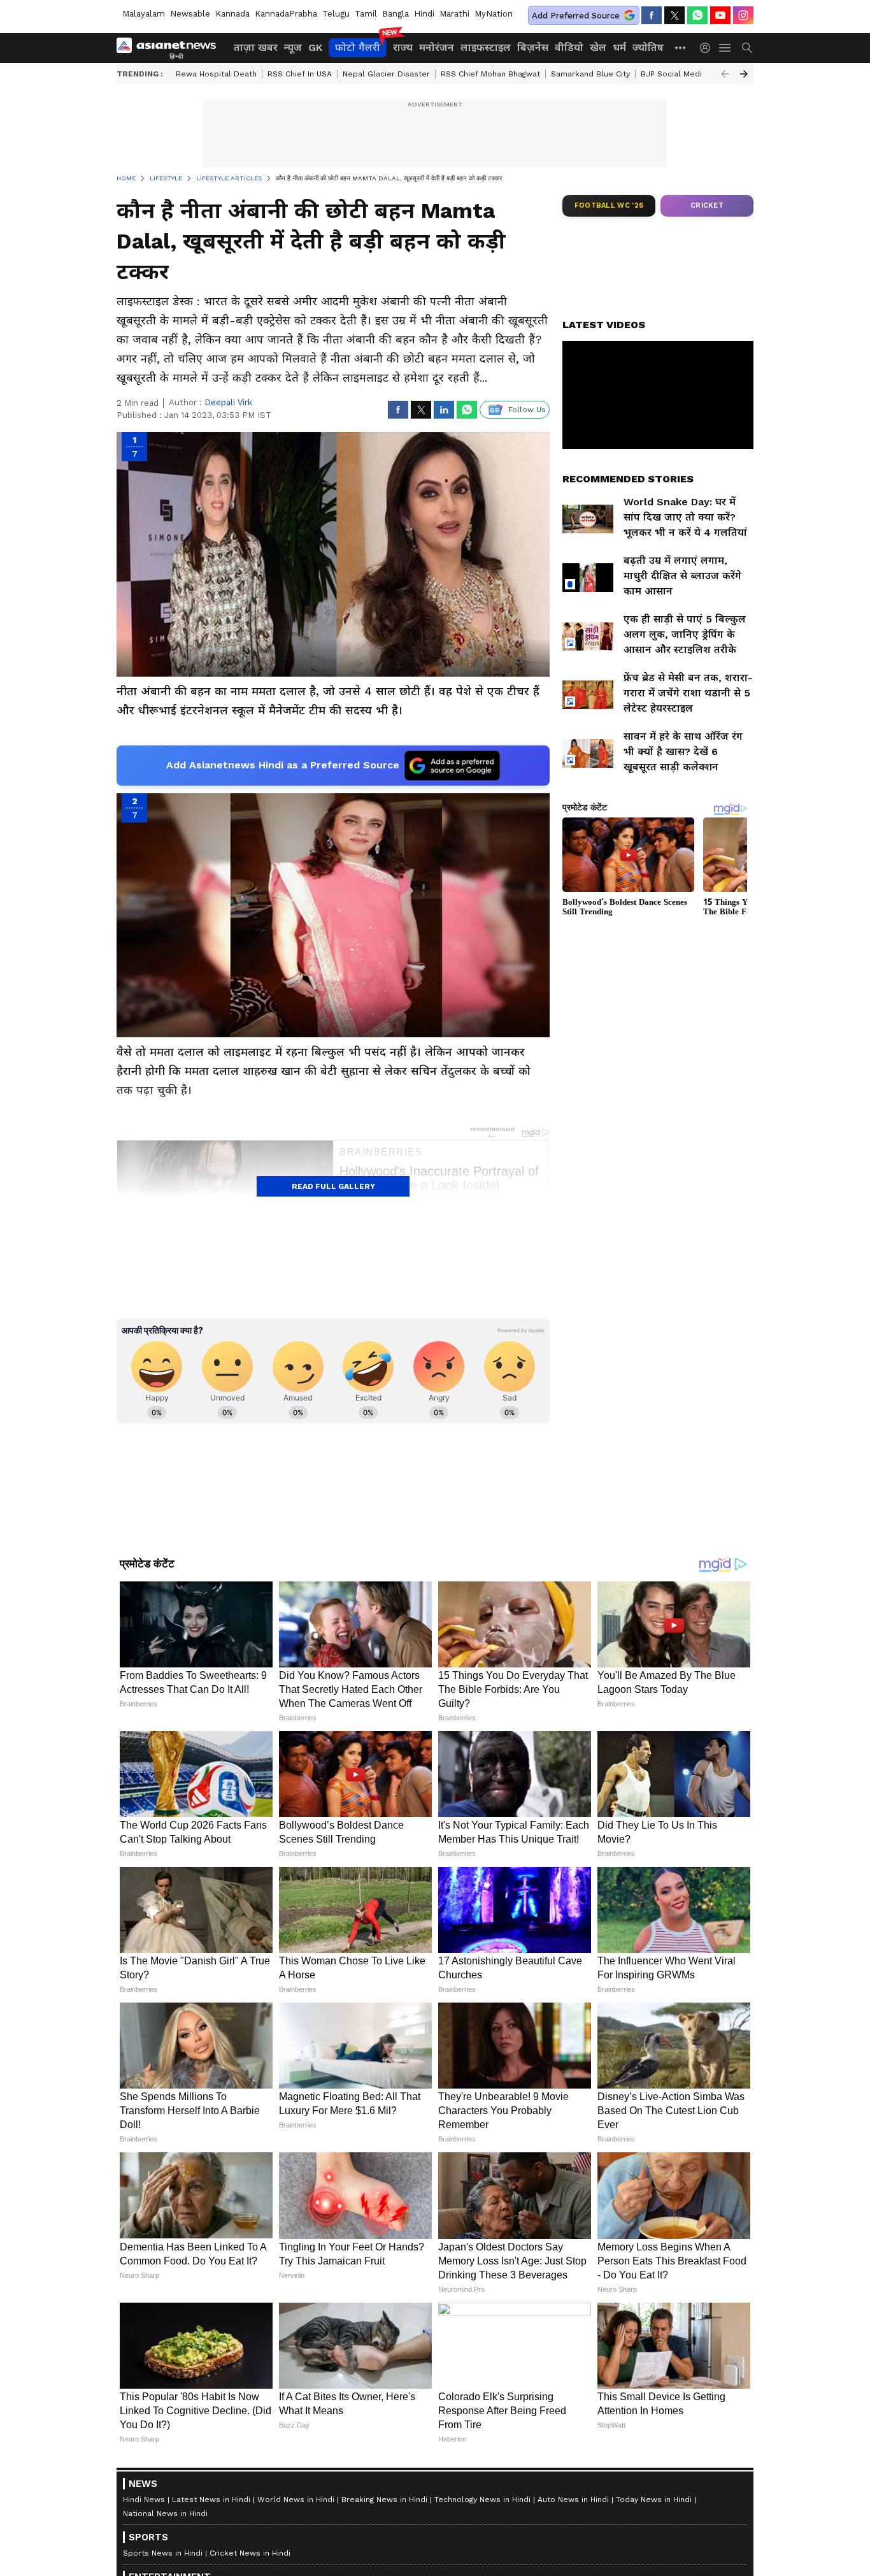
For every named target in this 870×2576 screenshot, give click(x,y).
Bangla (396, 14)
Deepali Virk (228, 402)
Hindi (424, 14)
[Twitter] (674, 15)
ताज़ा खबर (256, 47)
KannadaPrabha (286, 14)
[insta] (743, 15)
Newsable (190, 14)
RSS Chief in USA (300, 74)
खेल (598, 47)
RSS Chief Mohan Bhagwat (490, 74)
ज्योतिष (648, 47)
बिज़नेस (533, 47)
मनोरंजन (437, 47)
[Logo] (171, 48)
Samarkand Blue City (590, 74)
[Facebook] (652, 15)
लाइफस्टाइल (486, 47)
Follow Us (527, 410)
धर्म (619, 47)
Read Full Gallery (333, 1186)
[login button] (708, 48)
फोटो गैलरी (358, 47)
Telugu (336, 14)
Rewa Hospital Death (216, 74)
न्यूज (293, 47)
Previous (725, 74)
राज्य (403, 47)
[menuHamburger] (725, 48)
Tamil (366, 14)
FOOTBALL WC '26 (609, 205)
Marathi (454, 14)
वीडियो (569, 47)
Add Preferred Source (576, 16)
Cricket (707, 205)
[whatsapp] (697, 15)
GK (315, 47)
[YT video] (720, 15)
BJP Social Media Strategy (691, 74)
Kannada (232, 14)
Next (744, 74)
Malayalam (144, 14)
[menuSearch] (747, 48)
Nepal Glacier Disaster (386, 74)
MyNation (494, 14)
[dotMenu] (681, 47)
